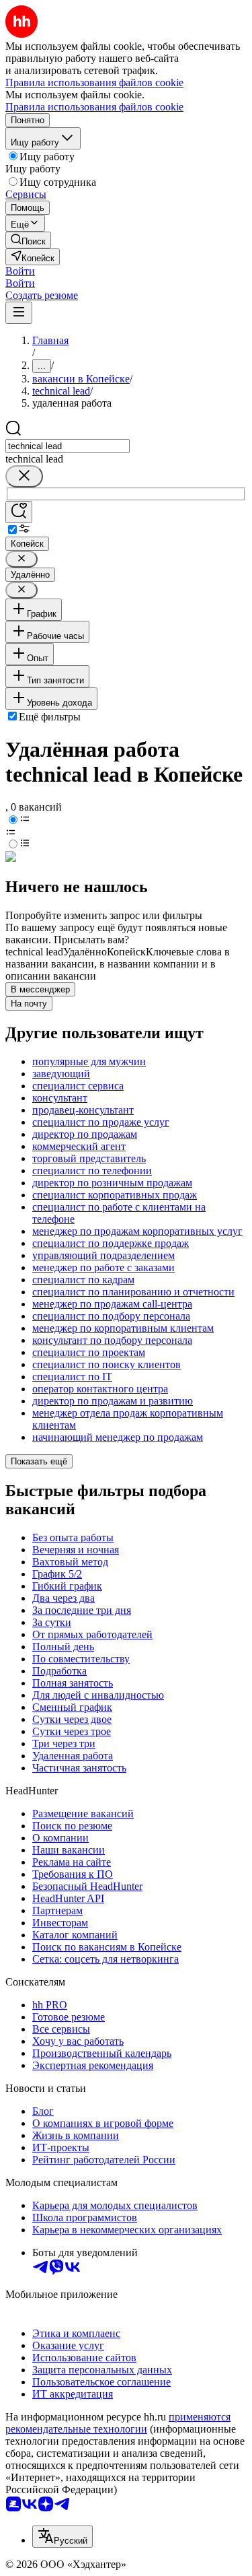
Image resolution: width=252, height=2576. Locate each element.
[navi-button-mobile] (19, 313)
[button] (20, 271)
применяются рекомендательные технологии (118, 2423)
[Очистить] (24, 476)
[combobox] (68, 446)
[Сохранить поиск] (19, 512)
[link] (28, 240)
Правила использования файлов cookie (94, 107)
